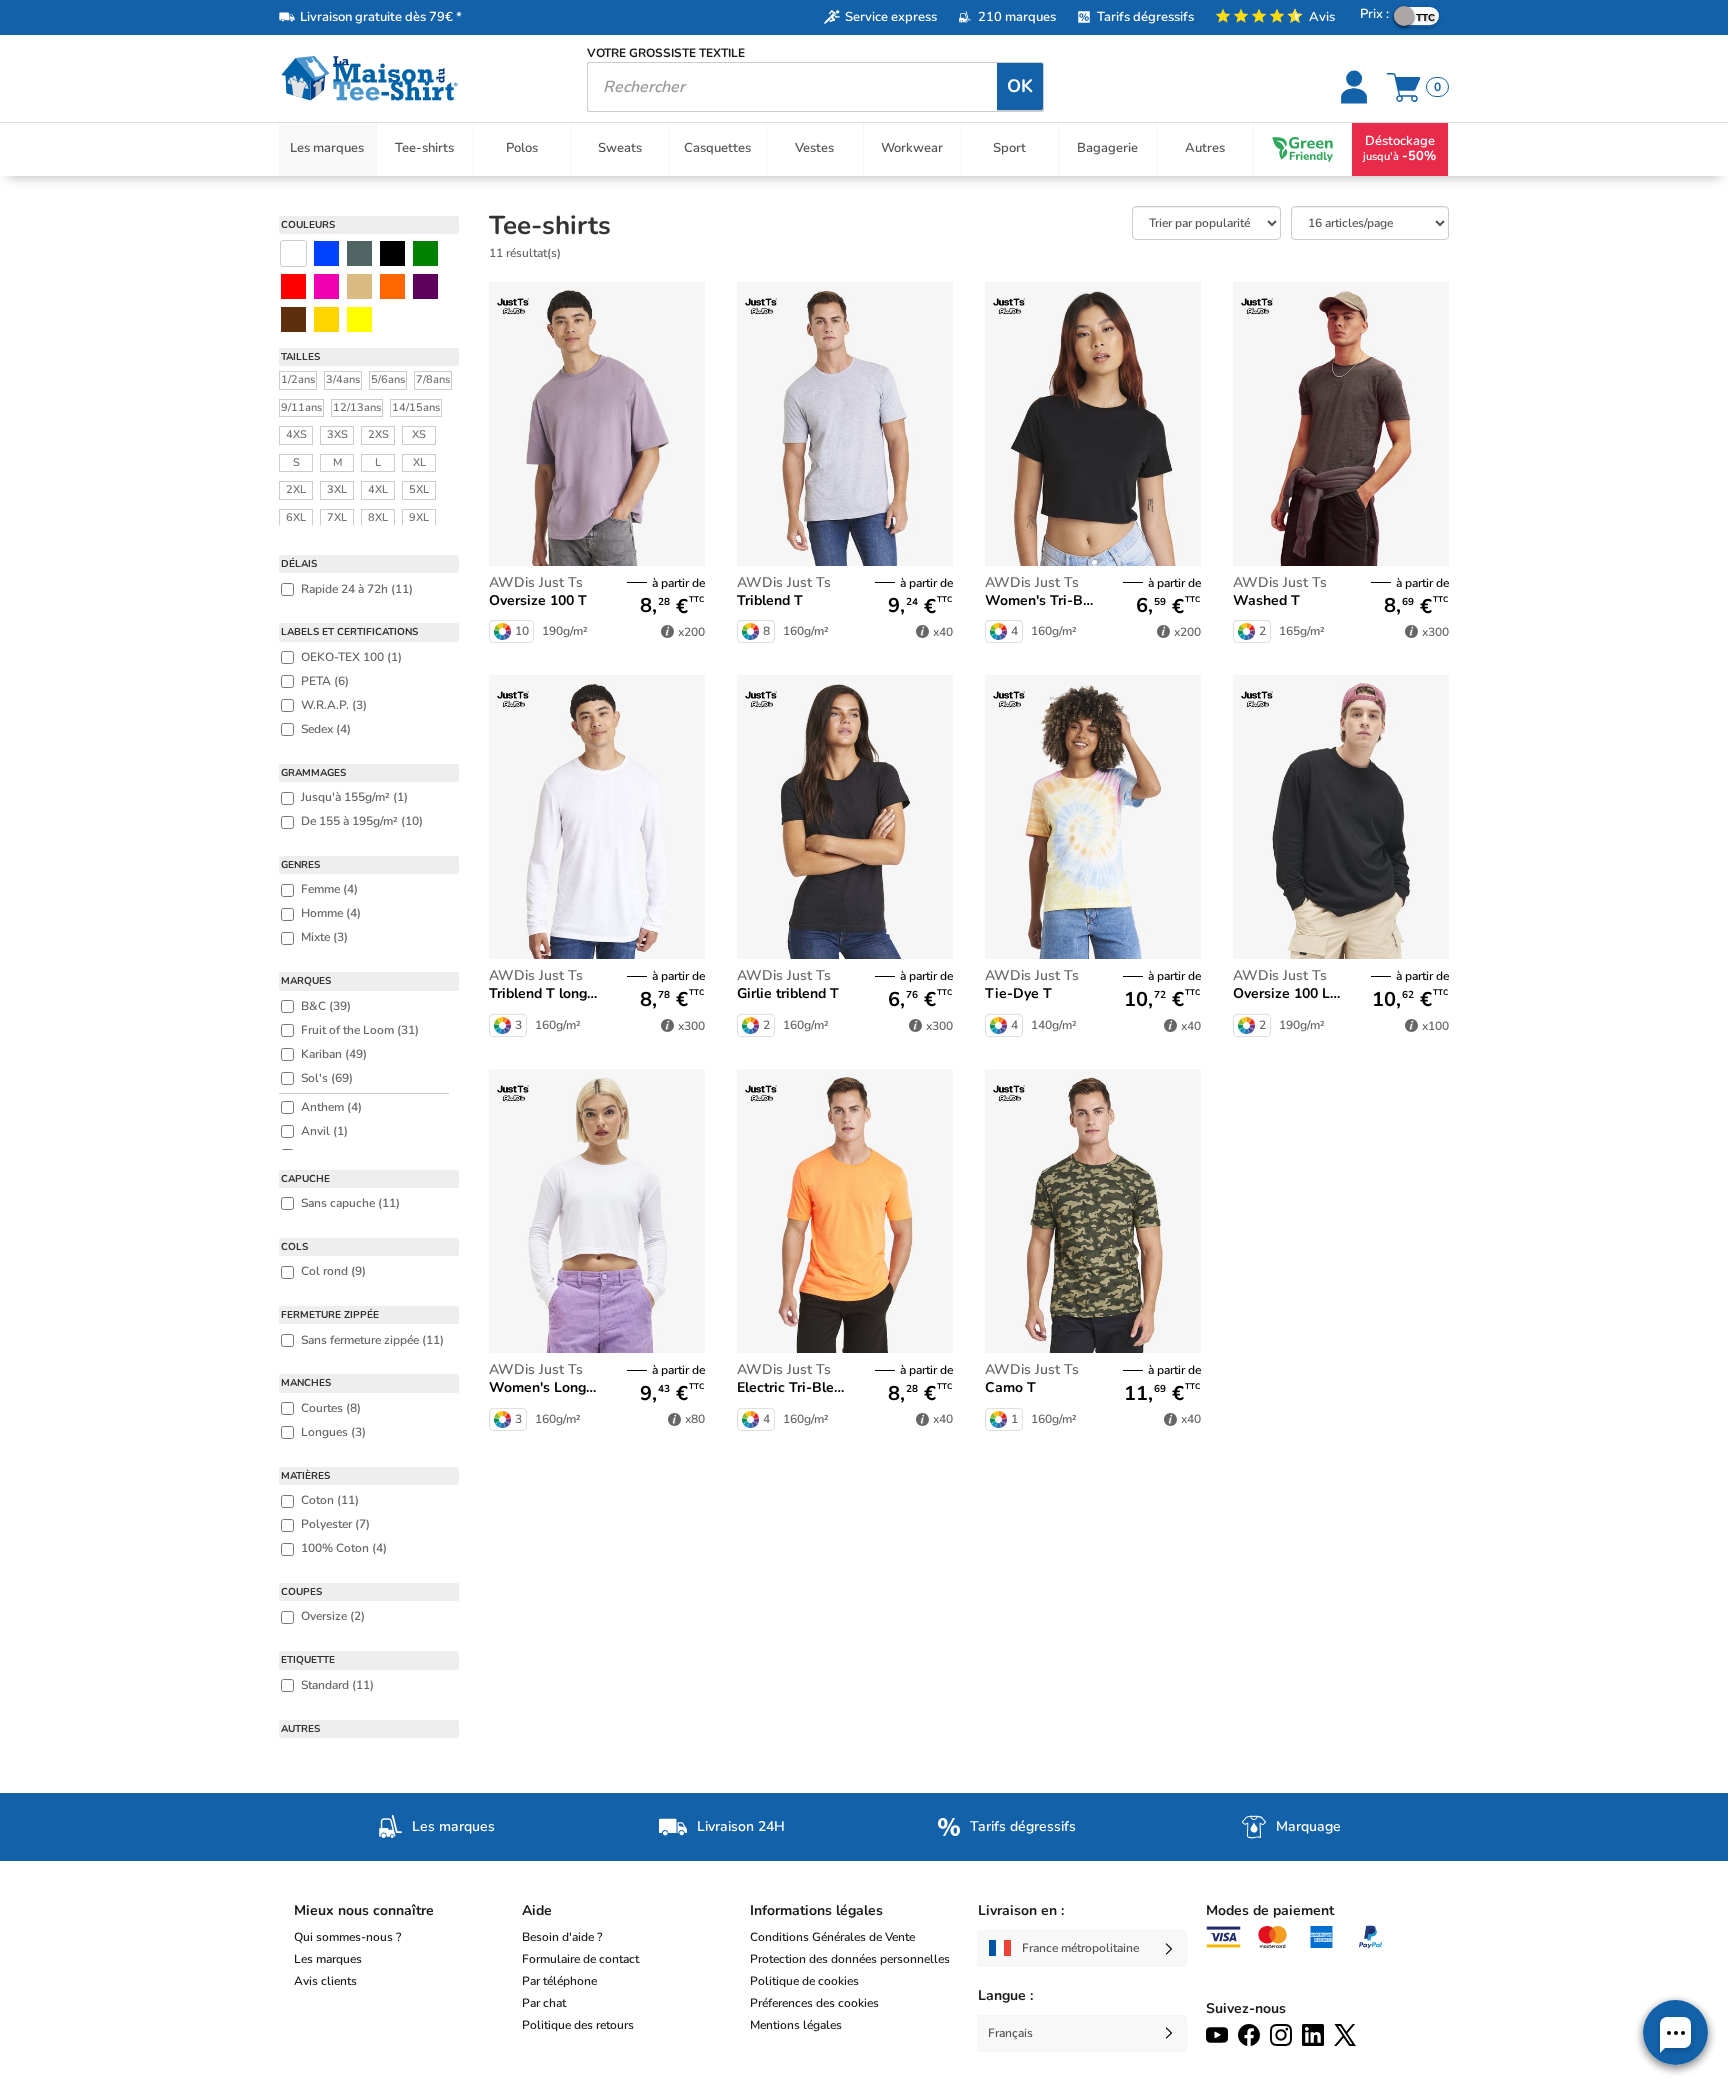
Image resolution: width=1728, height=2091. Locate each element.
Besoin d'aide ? (562, 1937)
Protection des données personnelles (850, 1959)
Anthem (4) (331, 1107)
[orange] (392, 286)
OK (1020, 86)
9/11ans (301, 407)
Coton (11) (330, 1500)
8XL (378, 517)
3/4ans (343, 379)
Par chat (544, 2003)
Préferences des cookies (814, 2003)
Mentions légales (796, 2025)
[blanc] (293, 253)
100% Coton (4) (344, 1548)
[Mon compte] (1356, 87)
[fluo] (359, 319)
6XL (296, 517)
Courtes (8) (331, 1408)
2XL (296, 489)
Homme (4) (331, 913)
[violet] (425, 286)
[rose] (326, 286)
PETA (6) (325, 681)
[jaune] (326, 319)
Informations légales (816, 1910)
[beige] (359, 286)
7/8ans (433, 379)
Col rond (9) (333, 1271)
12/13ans (357, 407)
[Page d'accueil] (418, 78)
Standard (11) (337, 1685)
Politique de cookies (804, 1981)
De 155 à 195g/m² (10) (362, 821)
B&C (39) (326, 1006)
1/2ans (298, 379)
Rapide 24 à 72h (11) (357, 589)
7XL (337, 517)
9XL (419, 517)
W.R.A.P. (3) (334, 705)
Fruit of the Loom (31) (360, 1030)
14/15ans (416, 407)
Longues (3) (333, 1432)
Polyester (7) (335, 1524)
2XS (378, 434)
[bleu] (326, 253)
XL (419, 462)
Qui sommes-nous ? (347, 1937)
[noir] (392, 253)
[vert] (425, 253)
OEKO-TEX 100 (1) (351, 657)
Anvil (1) (324, 1131)
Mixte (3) (324, 937)
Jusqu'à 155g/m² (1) (354, 797)
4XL (378, 489)
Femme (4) (329, 889)
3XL (337, 489)
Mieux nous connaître (364, 1910)
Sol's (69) (327, 1078)
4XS (296, 434)
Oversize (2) (333, 1616)
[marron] (293, 319)
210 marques (1017, 17)
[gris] (359, 253)
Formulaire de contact (580, 1959)
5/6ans (388, 379)
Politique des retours (578, 2025)
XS (419, 434)
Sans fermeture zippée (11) (372, 1340)
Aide (537, 1910)
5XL (419, 489)
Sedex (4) (326, 729)
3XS (337, 434)
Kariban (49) (334, 1054)
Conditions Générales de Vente (832, 1937)
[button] (1675, 2032)
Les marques (328, 1959)
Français (1010, 2033)
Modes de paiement (1270, 1910)
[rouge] (293, 286)
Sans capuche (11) (350, 1203)
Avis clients (325, 1981)
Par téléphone (559, 1981)
